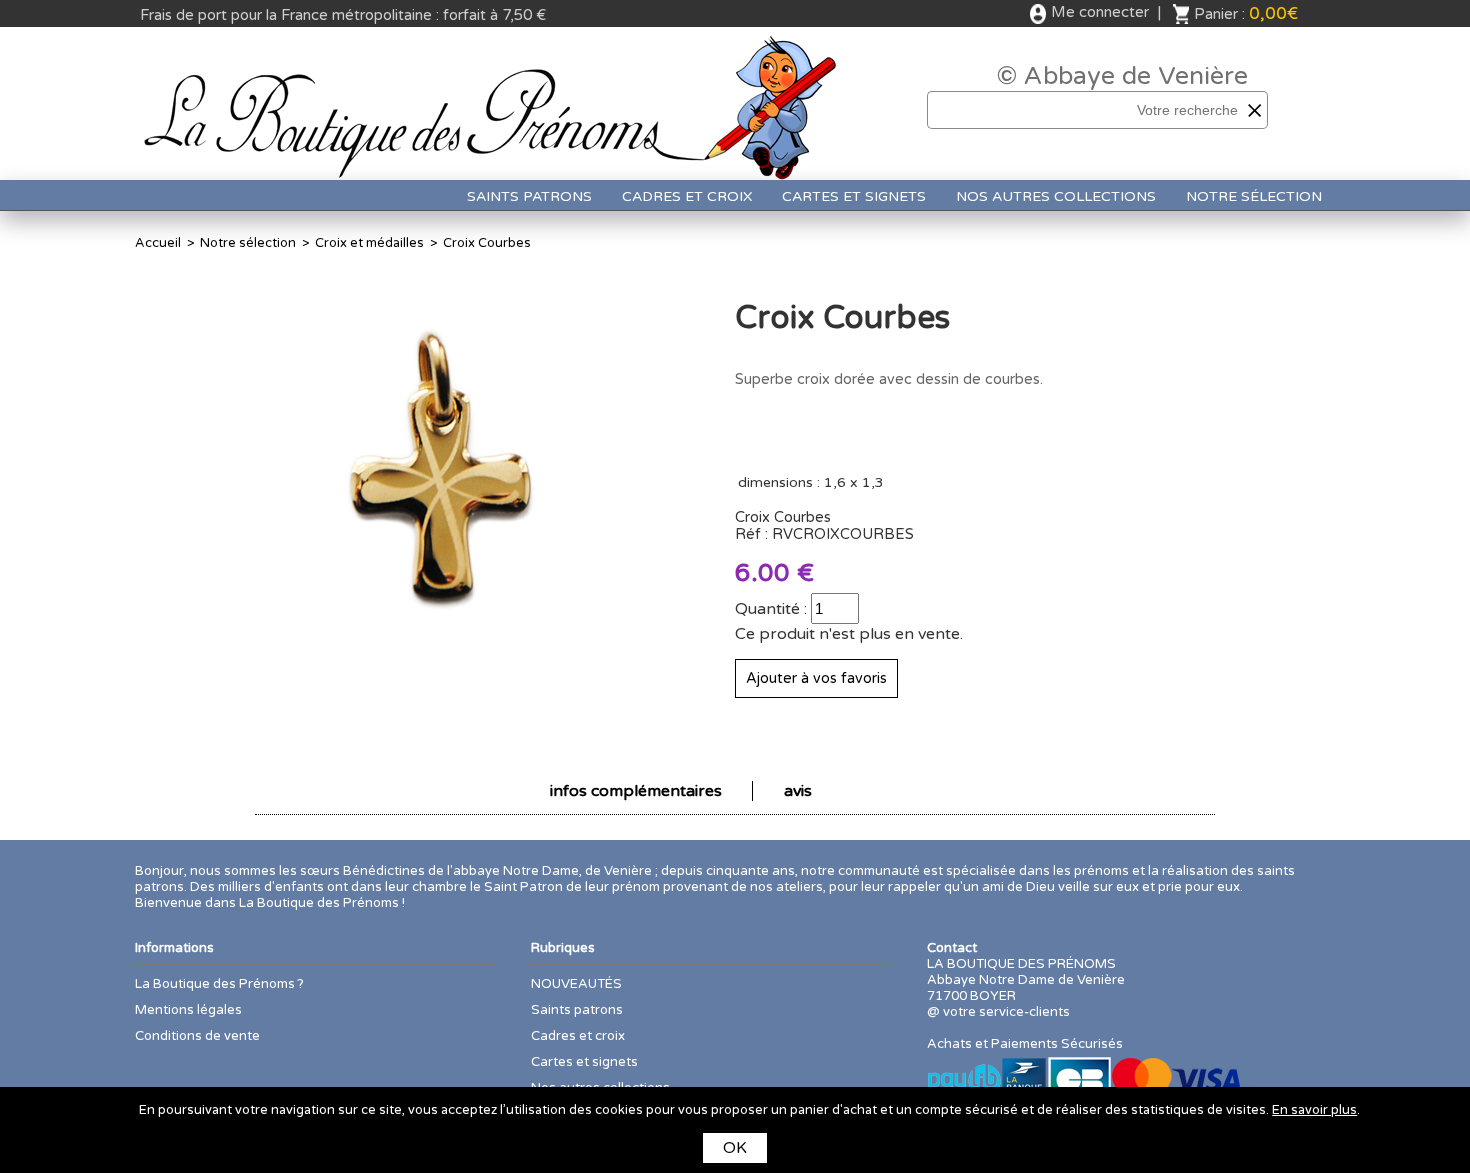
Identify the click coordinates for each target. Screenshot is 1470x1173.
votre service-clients (1006, 1012)
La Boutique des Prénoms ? (219, 984)
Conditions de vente (197, 1036)
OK (735, 1148)
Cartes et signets (854, 196)
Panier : (1246, 13)
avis (798, 791)
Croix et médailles (369, 243)
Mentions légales (188, 1010)
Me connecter (1100, 12)
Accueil (158, 243)
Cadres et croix (687, 196)
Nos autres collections (1056, 196)
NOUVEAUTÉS (576, 984)
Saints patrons (529, 196)
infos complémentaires (636, 791)
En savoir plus (1314, 1110)
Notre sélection (1254, 196)
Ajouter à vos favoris (816, 678)
